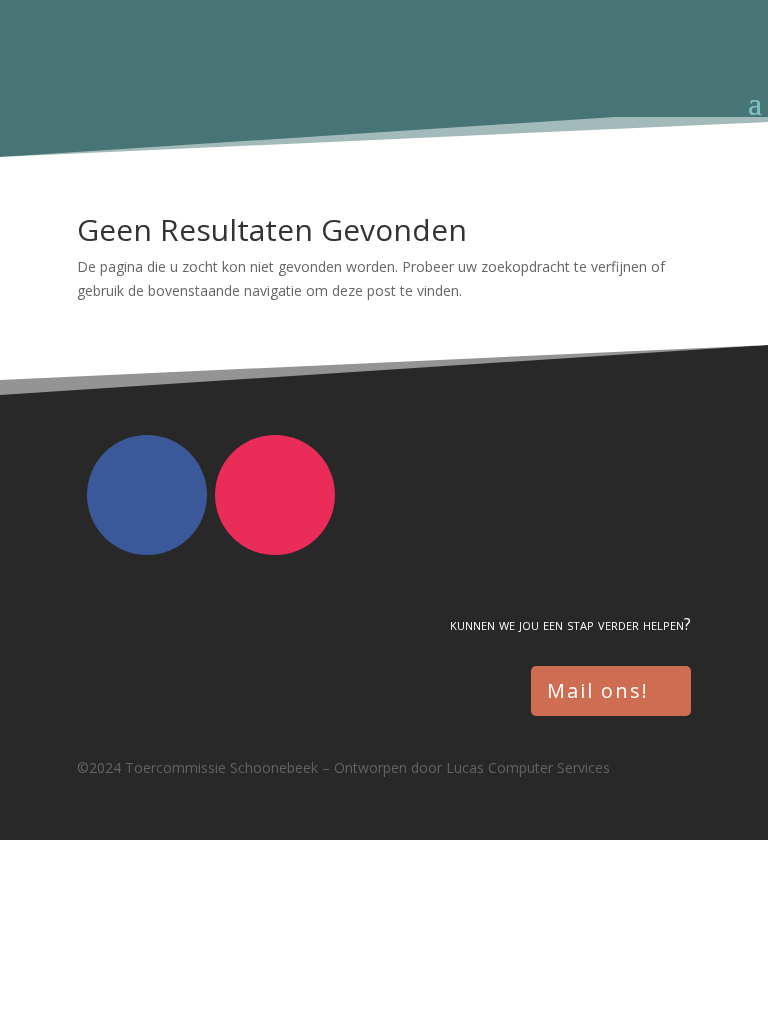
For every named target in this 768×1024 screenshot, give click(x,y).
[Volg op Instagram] (275, 495)
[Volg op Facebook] (147, 495)
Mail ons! (598, 690)
